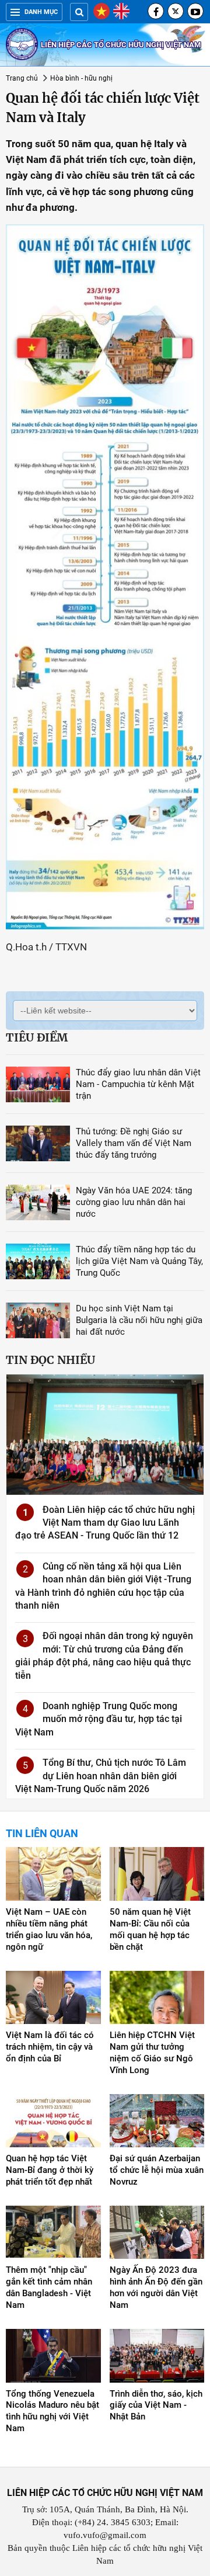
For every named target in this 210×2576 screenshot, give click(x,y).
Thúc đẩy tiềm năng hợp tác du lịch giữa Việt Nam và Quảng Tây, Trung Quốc (139, 1261)
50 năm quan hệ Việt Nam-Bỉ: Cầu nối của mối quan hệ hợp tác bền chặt (150, 1929)
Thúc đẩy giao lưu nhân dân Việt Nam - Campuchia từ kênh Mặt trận (138, 1084)
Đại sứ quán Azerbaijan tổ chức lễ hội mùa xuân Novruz (157, 2170)
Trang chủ (22, 78)
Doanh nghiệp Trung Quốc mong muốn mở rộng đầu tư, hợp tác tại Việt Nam (99, 1719)
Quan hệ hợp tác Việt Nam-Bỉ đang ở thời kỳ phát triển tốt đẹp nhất (50, 2170)
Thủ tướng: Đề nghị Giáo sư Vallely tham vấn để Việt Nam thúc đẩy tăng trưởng (134, 1143)
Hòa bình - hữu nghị (81, 78)
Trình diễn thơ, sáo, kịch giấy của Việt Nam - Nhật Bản (156, 2405)
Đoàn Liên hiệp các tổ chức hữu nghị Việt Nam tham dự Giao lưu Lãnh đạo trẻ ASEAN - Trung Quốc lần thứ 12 (105, 1523)
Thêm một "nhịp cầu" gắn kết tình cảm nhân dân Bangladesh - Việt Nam (49, 2287)
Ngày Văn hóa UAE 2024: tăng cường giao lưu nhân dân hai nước (134, 1202)
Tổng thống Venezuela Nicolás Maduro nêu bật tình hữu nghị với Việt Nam (52, 2411)
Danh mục (41, 12)
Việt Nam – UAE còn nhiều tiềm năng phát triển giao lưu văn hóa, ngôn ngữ (49, 1929)
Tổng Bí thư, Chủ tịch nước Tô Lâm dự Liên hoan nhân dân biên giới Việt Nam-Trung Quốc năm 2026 (101, 1776)
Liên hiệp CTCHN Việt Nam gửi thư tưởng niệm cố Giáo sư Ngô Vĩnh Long (152, 2053)
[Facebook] (156, 11)
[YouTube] (195, 11)
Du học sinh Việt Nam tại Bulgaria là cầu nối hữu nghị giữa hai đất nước (139, 1320)
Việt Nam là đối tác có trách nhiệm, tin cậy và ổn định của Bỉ (50, 2047)
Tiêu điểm (37, 1037)
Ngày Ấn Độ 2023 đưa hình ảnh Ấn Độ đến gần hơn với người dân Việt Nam (156, 2287)
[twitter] (176, 11)
